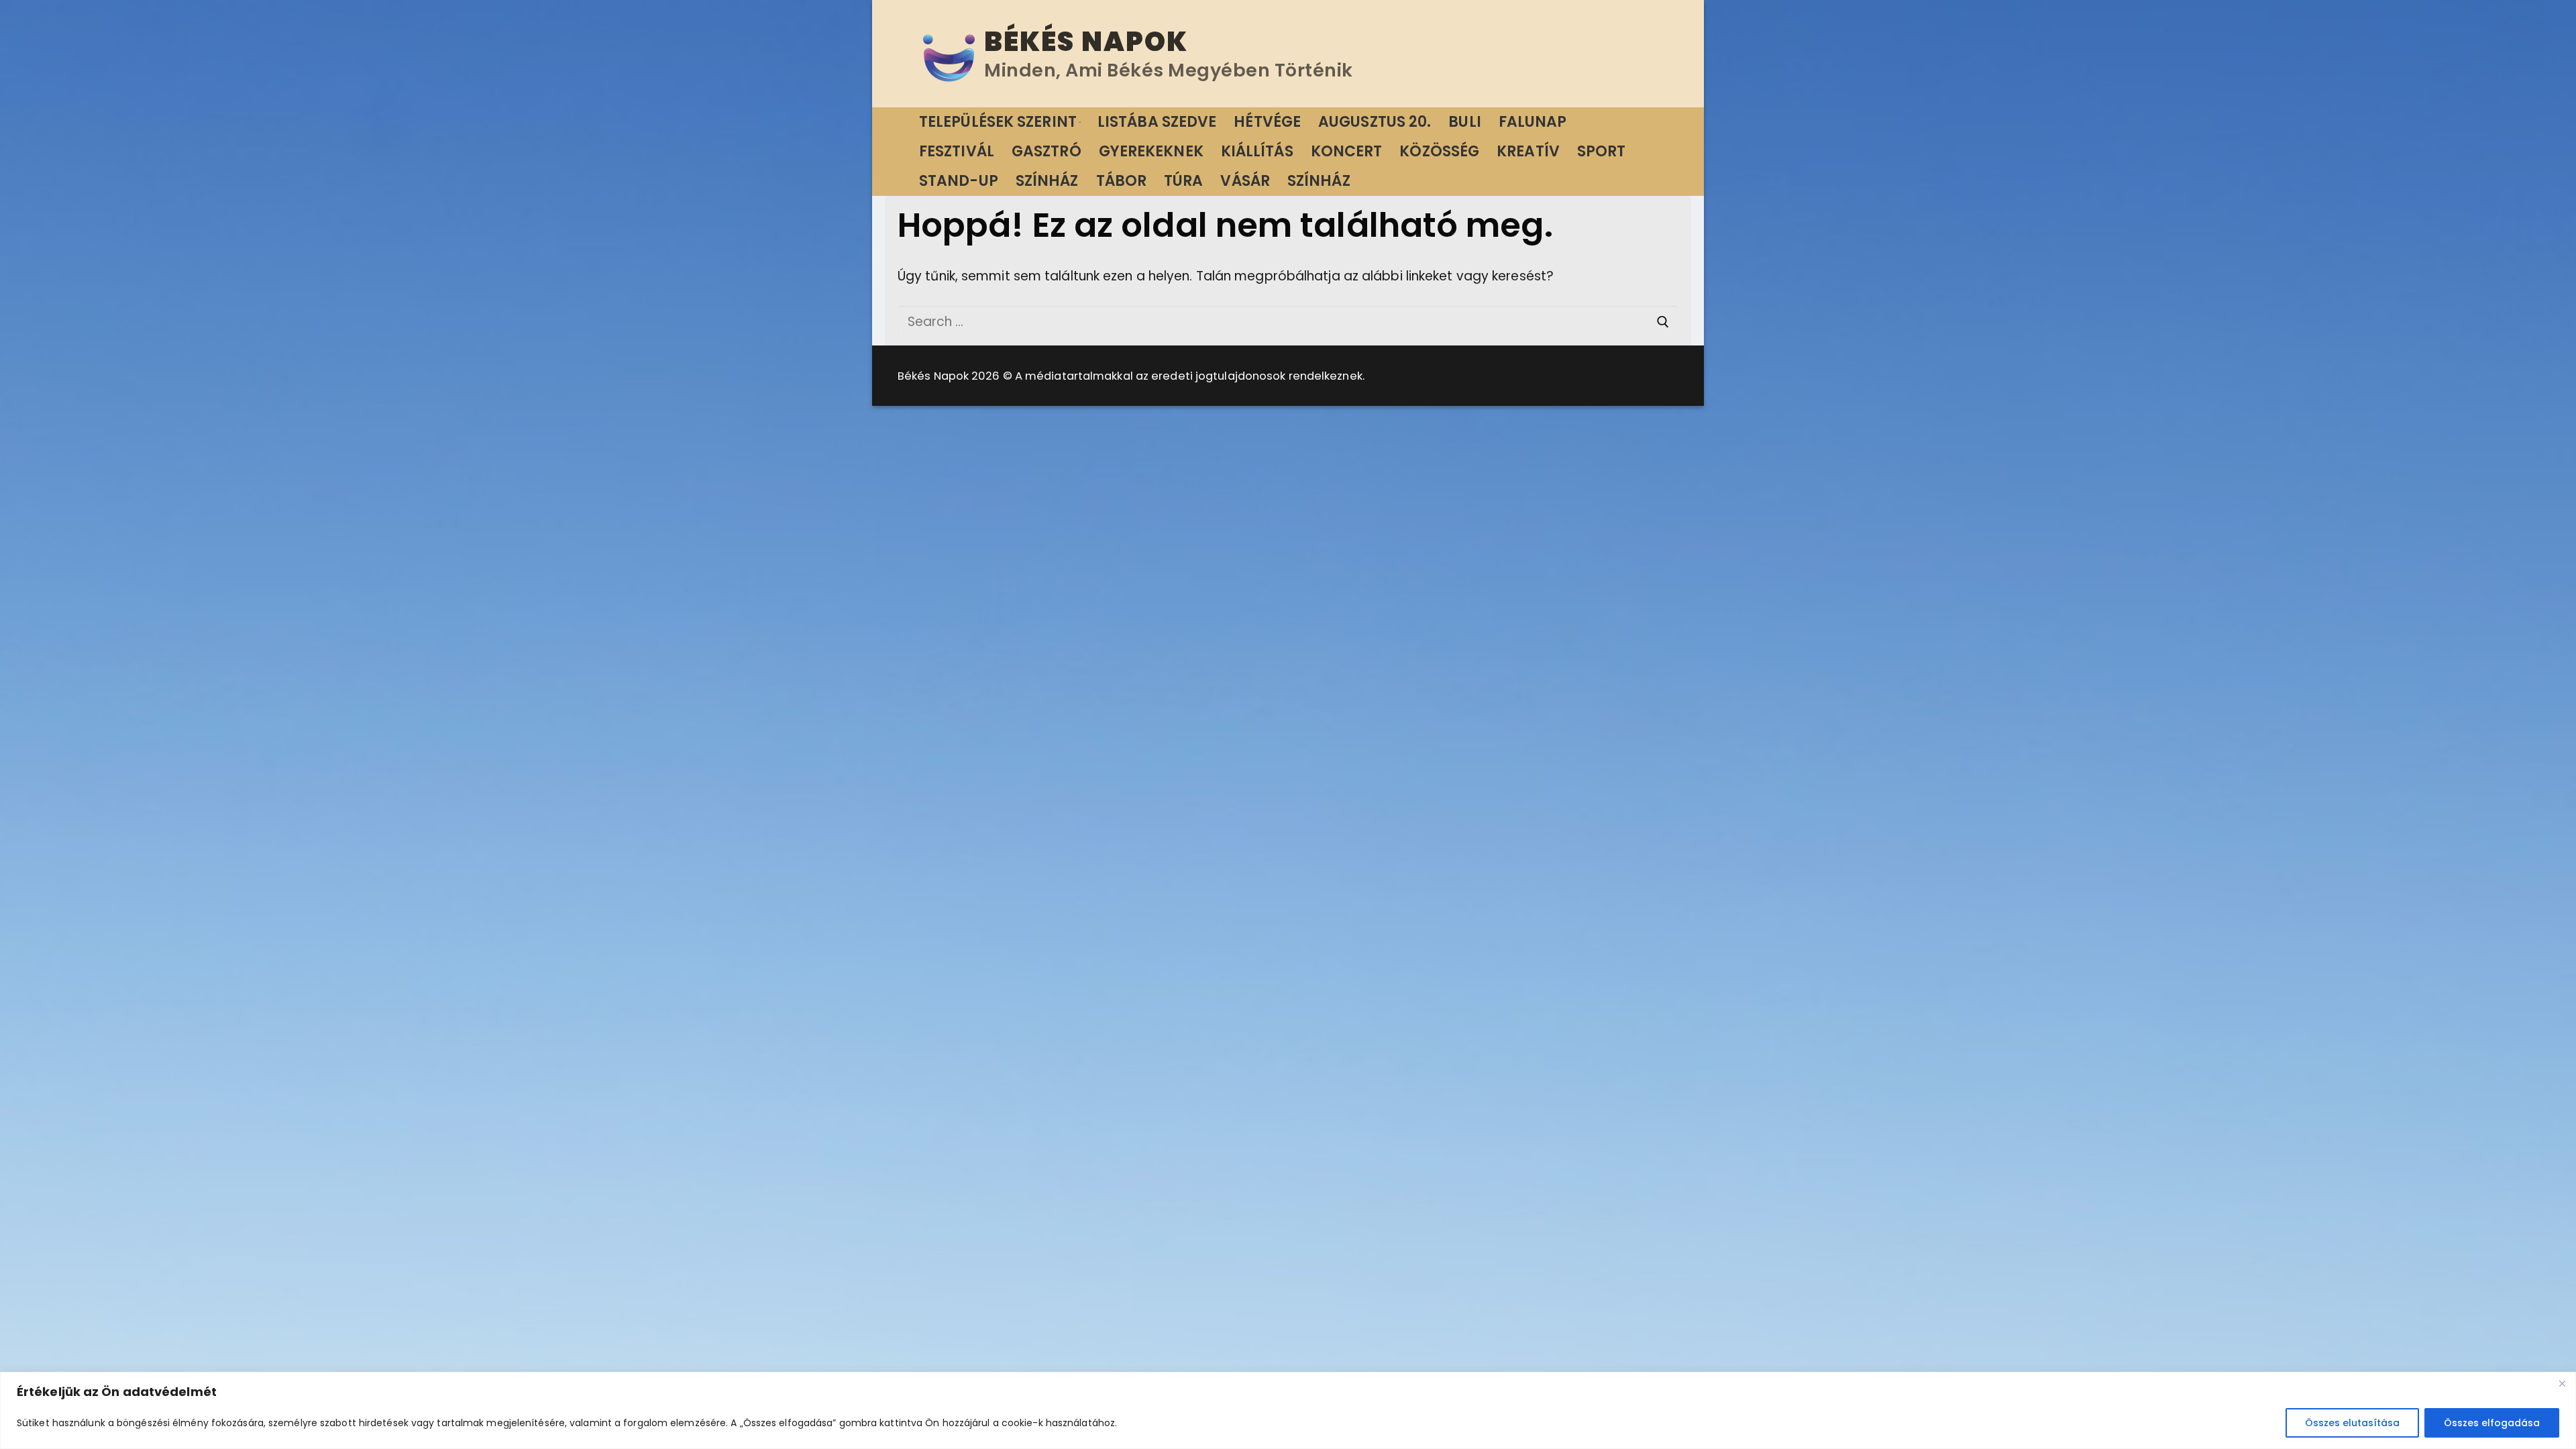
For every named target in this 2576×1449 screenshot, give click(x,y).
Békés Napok (1086, 42)
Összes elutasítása (2352, 1423)
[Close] (2562, 1383)
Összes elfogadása (2492, 1423)
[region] (1288, 1410)
